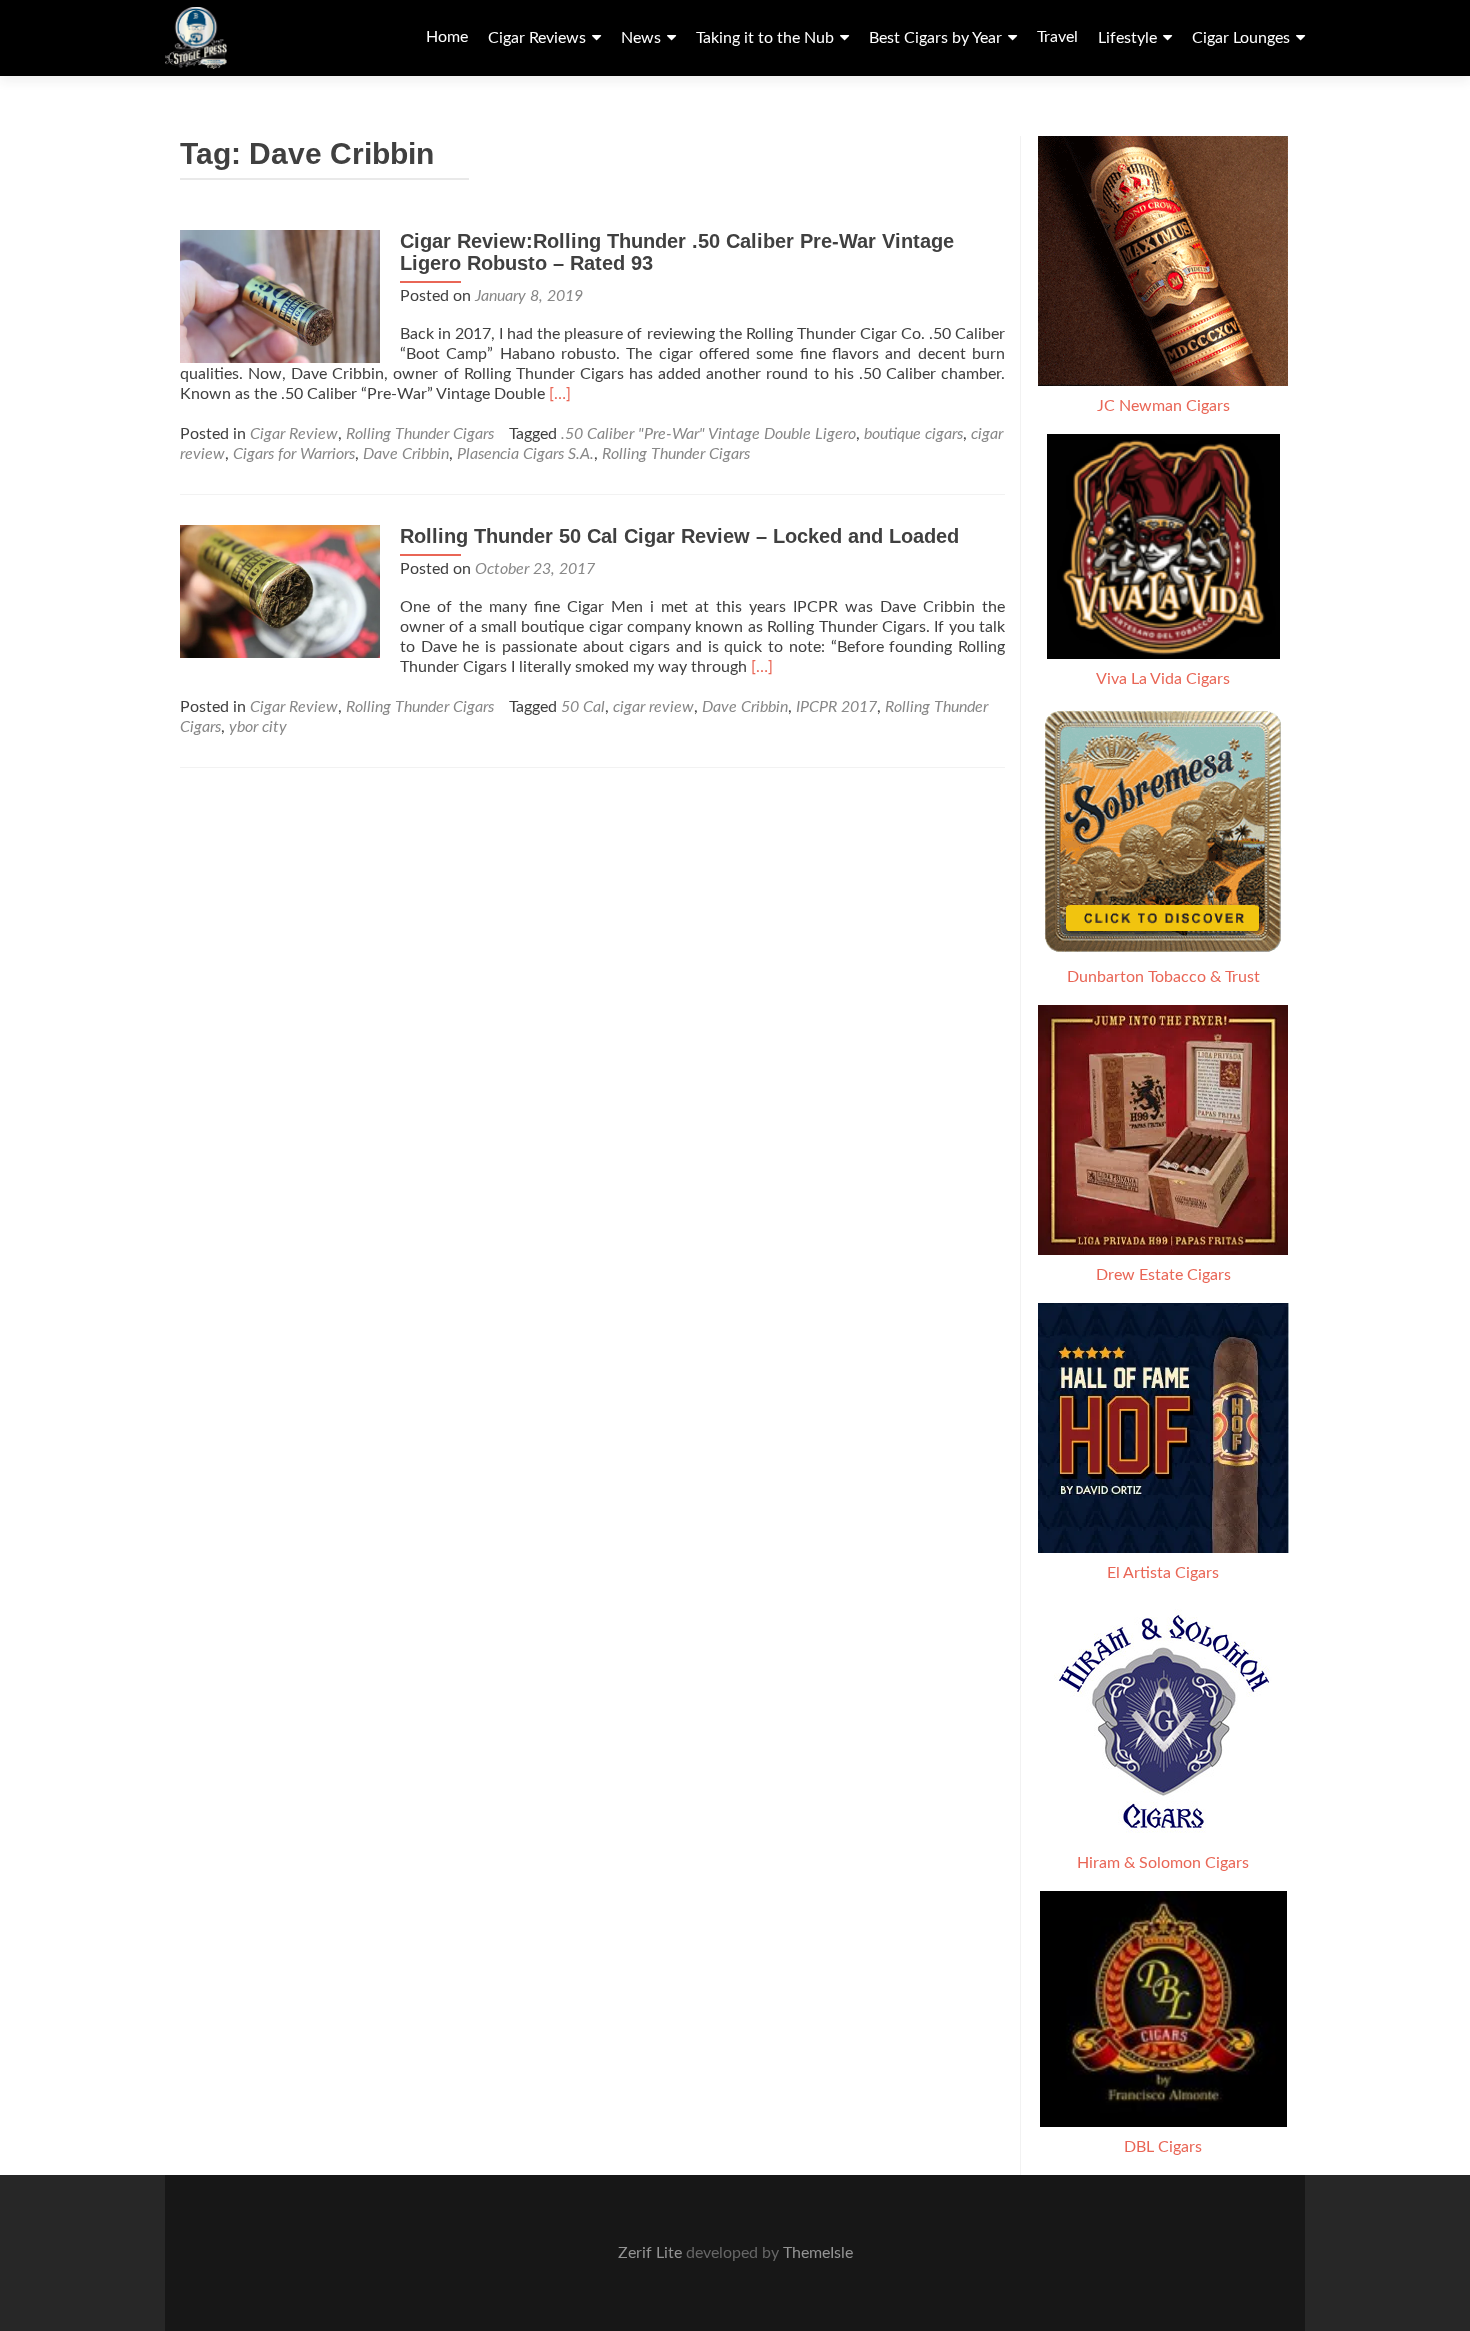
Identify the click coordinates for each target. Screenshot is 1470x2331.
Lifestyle (1127, 38)
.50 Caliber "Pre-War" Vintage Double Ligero (708, 434)
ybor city (258, 727)
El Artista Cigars (1163, 1573)
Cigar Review (294, 434)
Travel (1057, 37)
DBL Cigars (1163, 2147)
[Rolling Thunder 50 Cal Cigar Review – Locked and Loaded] (280, 591)
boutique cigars (913, 434)
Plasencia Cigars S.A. (525, 454)
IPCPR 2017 (836, 707)
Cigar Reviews (537, 38)
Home (447, 37)
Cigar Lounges (1241, 38)
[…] (560, 394)
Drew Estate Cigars (1163, 1275)
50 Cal (583, 707)
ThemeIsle (818, 2253)
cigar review (653, 707)
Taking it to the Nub (765, 38)
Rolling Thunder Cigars (420, 434)
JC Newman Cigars (1163, 406)
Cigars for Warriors (294, 454)
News (641, 38)
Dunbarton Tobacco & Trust (1163, 977)
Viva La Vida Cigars (1163, 679)
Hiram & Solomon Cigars (1163, 1863)
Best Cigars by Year (935, 38)
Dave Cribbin (406, 454)
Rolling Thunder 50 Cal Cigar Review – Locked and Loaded (679, 536)
